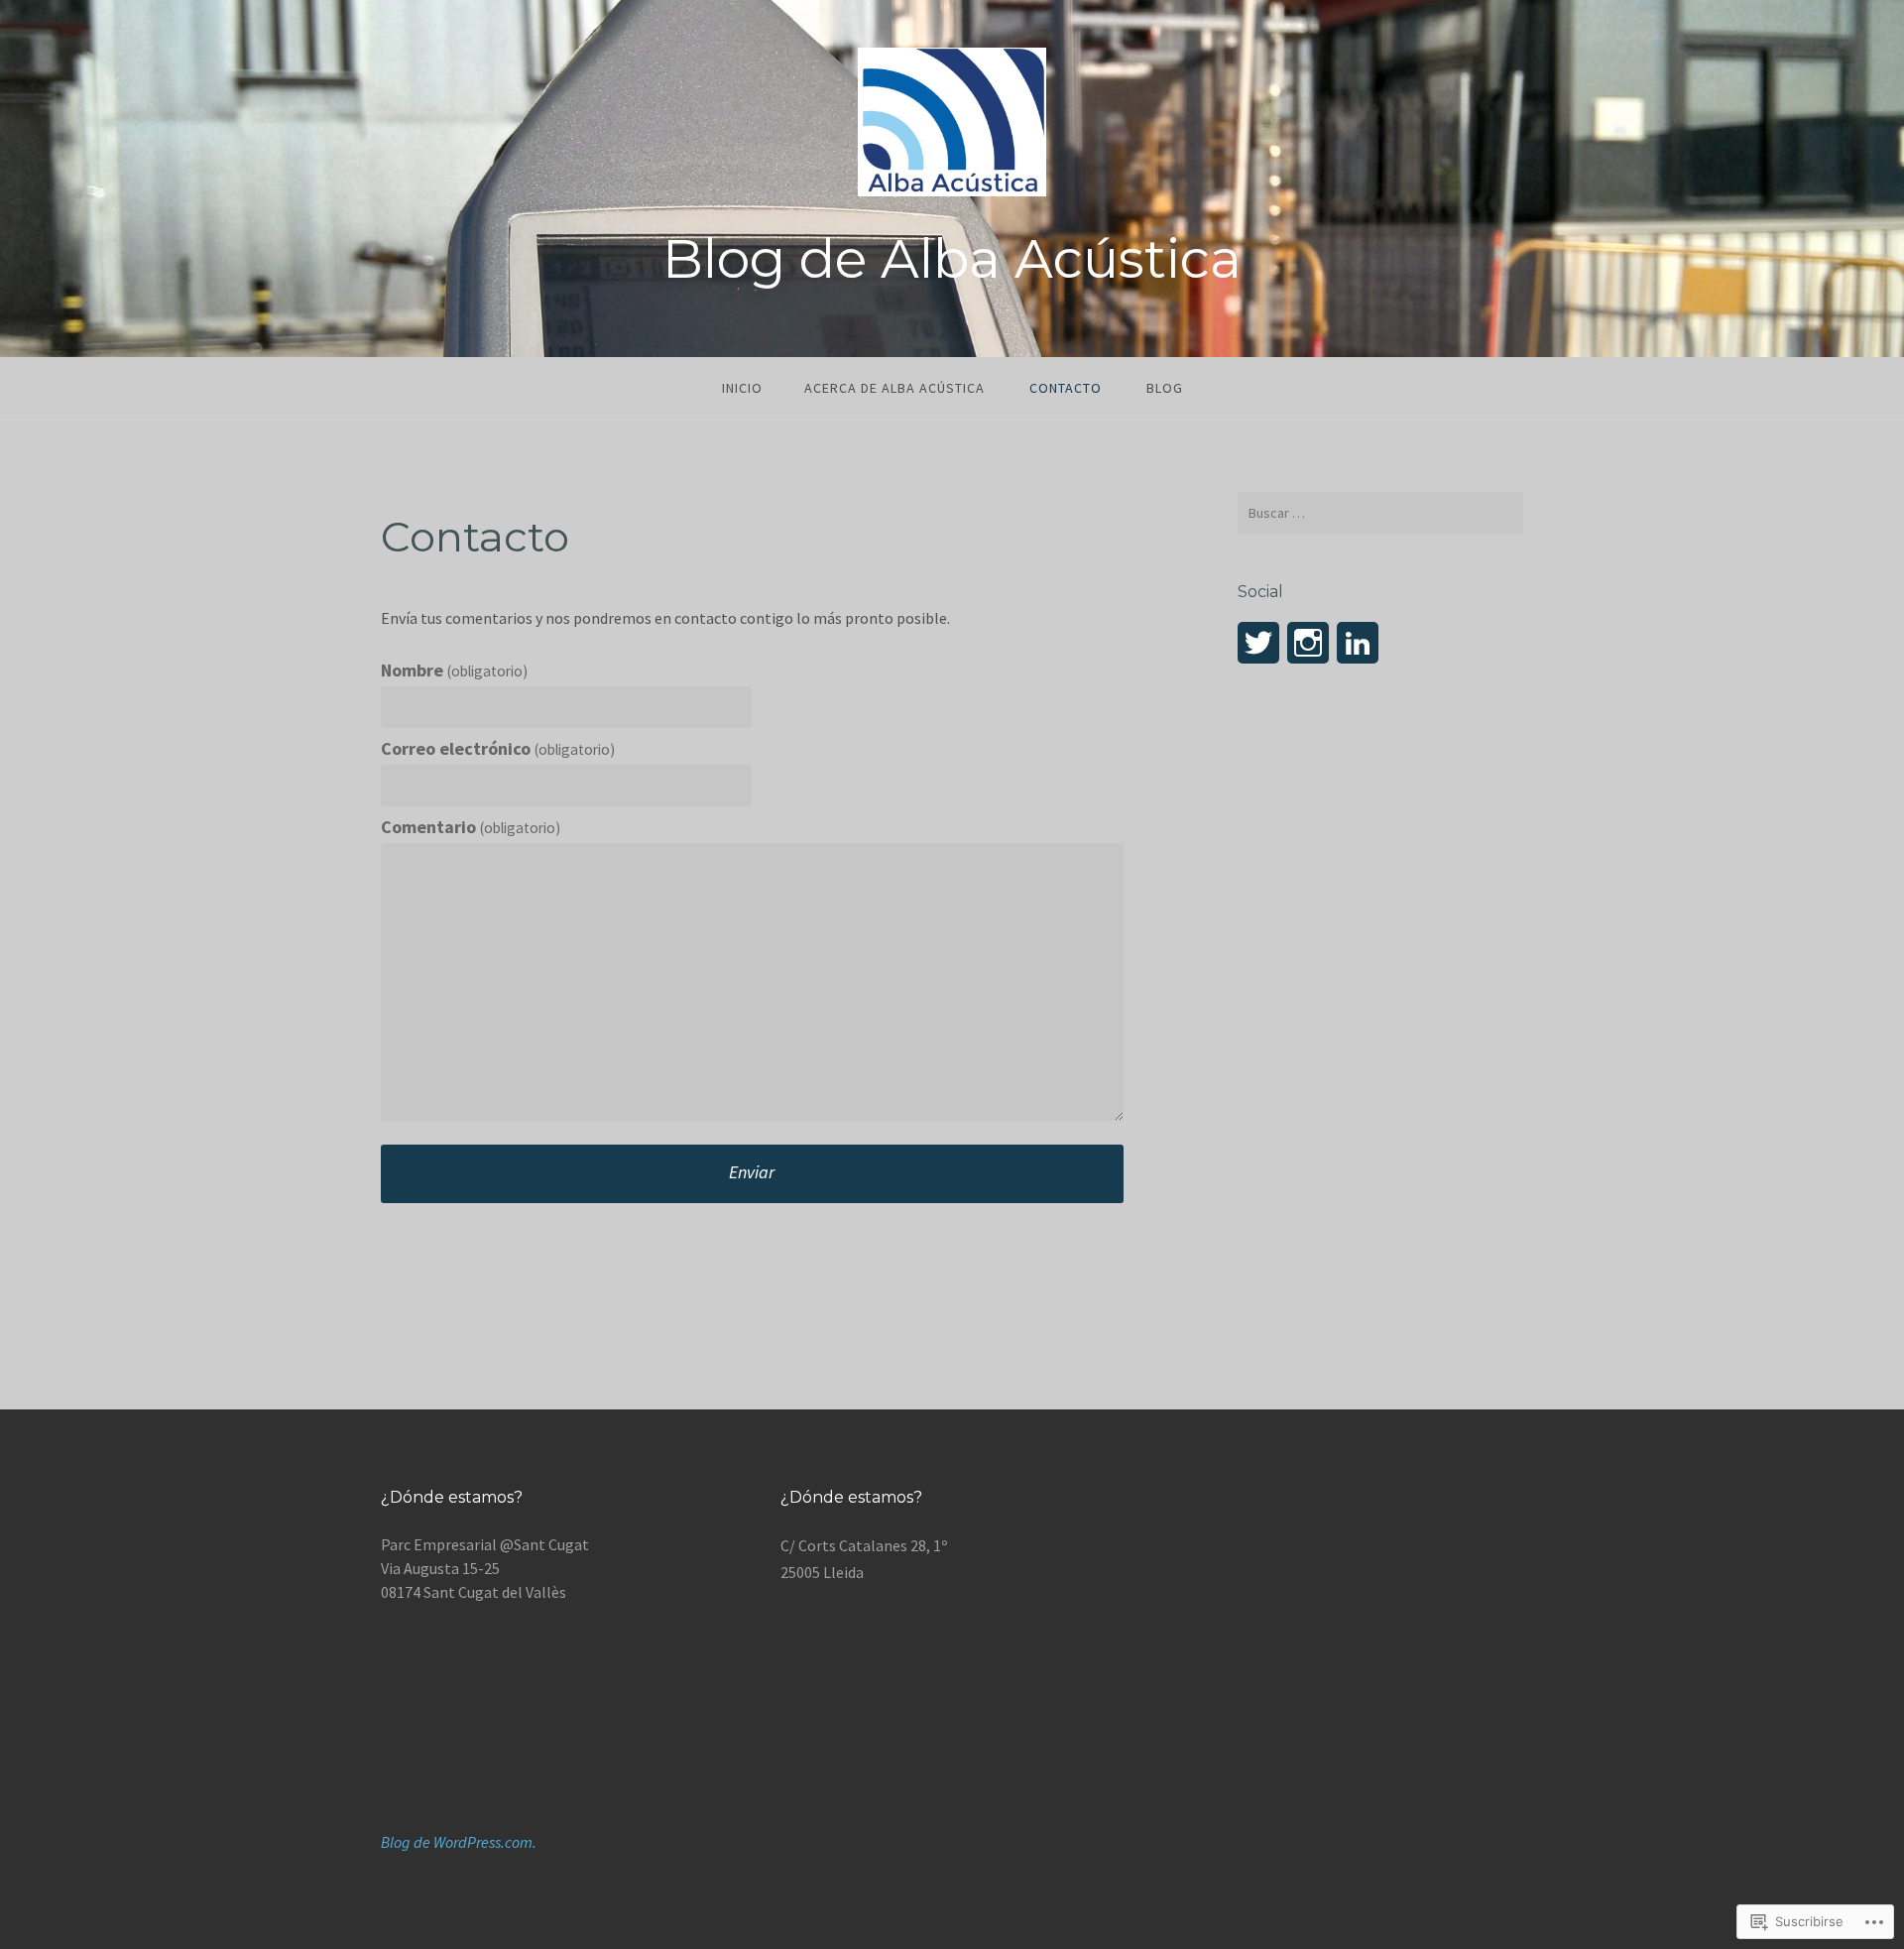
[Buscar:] (1380, 513)
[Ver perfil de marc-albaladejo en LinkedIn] (1358, 643)
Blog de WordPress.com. (459, 1842)
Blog (1165, 388)
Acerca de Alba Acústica (894, 388)
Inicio (742, 388)
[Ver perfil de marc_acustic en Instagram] (1308, 643)
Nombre (454, 670)
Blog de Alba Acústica (952, 259)
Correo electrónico (498, 748)
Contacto (1066, 388)
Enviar (752, 1172)
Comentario (471, 827)
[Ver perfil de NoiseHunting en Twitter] (1258, 643)
